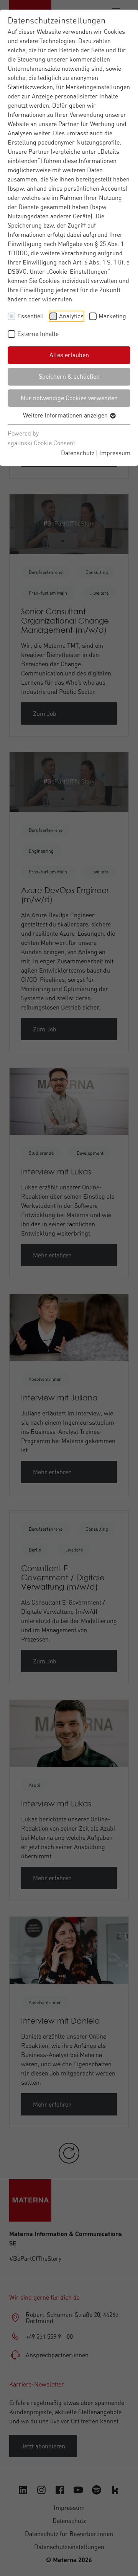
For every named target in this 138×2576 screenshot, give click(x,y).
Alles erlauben (69, 355)
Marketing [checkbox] (112, 316)
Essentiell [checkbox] (31, 316)
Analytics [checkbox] (71, 316)
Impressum (115, 453)
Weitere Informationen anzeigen (66, 415)
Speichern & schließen (69, 376)
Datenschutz (78, 453)
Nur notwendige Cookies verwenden (69, 398)
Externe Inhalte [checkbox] (38, 334)
